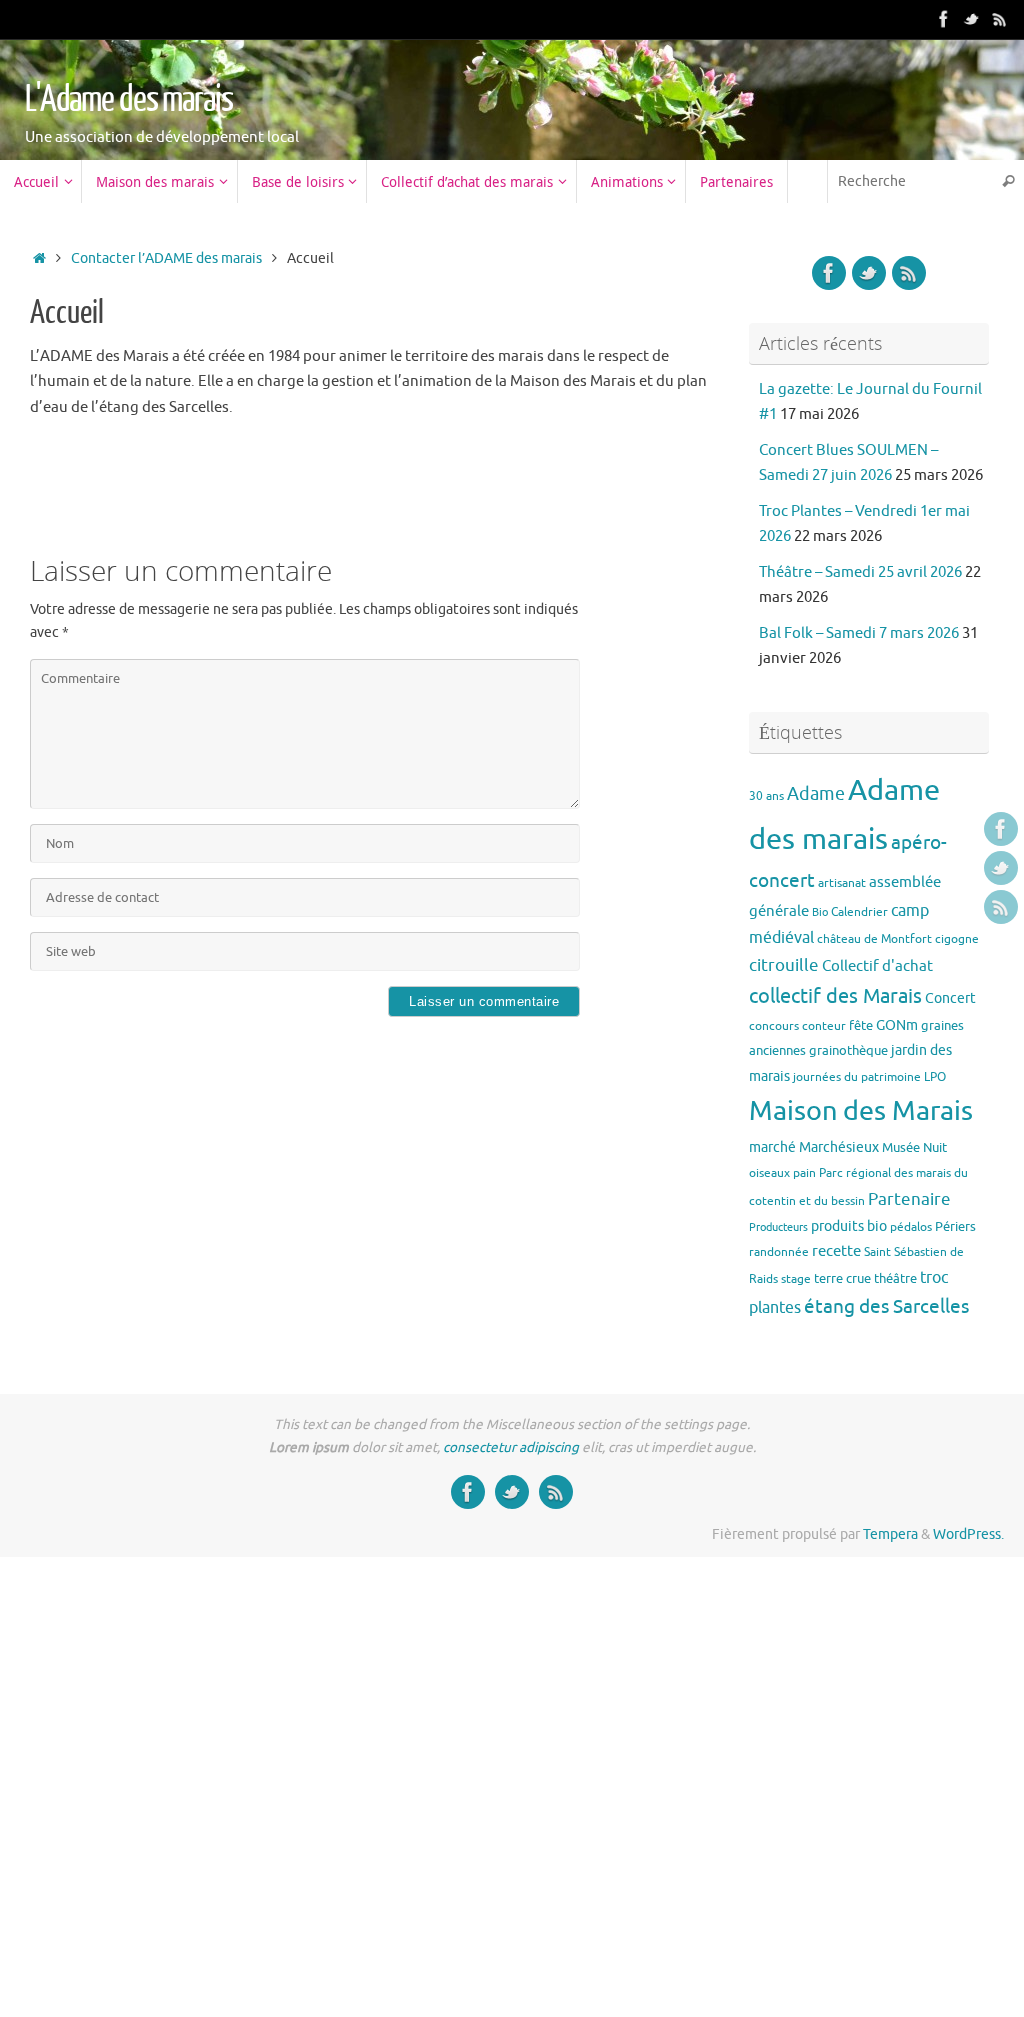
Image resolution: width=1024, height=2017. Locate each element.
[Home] (39, 258)
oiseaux (769, 1173)
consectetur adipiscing (511, 1447)
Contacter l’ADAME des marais (166, 258)
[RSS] (1000, 19)
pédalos (911, 1227)
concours (774, 1026)
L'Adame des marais (128, 100)
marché (772, 1147)
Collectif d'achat (877, 966)
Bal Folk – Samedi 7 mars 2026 (859, 633)
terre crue (842, 1278)
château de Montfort (874, 939)
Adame (816, 794)
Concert (950, 998)
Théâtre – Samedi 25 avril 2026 (860, 572)
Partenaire (909, 1199)
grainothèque (848, 1050)
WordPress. (968, 1534)
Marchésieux (839, 1147)
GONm (897, 1025)
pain (804, 1173)
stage (796, 1279)
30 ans (766, 796)
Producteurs (778, 1227)
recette (836, 1251)
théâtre (895, 1278)
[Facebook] (944, 19)
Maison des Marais (861, 1111)
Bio (820, 912)
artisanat (842, 883)
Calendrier (859, 912)
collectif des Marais (835, 996)
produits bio (849, 1226)
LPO (935, 1077)
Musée (901, 1147)
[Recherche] (1008, 181)
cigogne (957, 939)
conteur (824, 1026)
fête (861, 1025)
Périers (955, 1226)
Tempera (890, 1534)
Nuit (935, 1147)
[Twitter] (972, 19)
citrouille (784, 965)
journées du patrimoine (857, 1077)
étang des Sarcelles (886, 1307)
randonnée (779, 1252)
